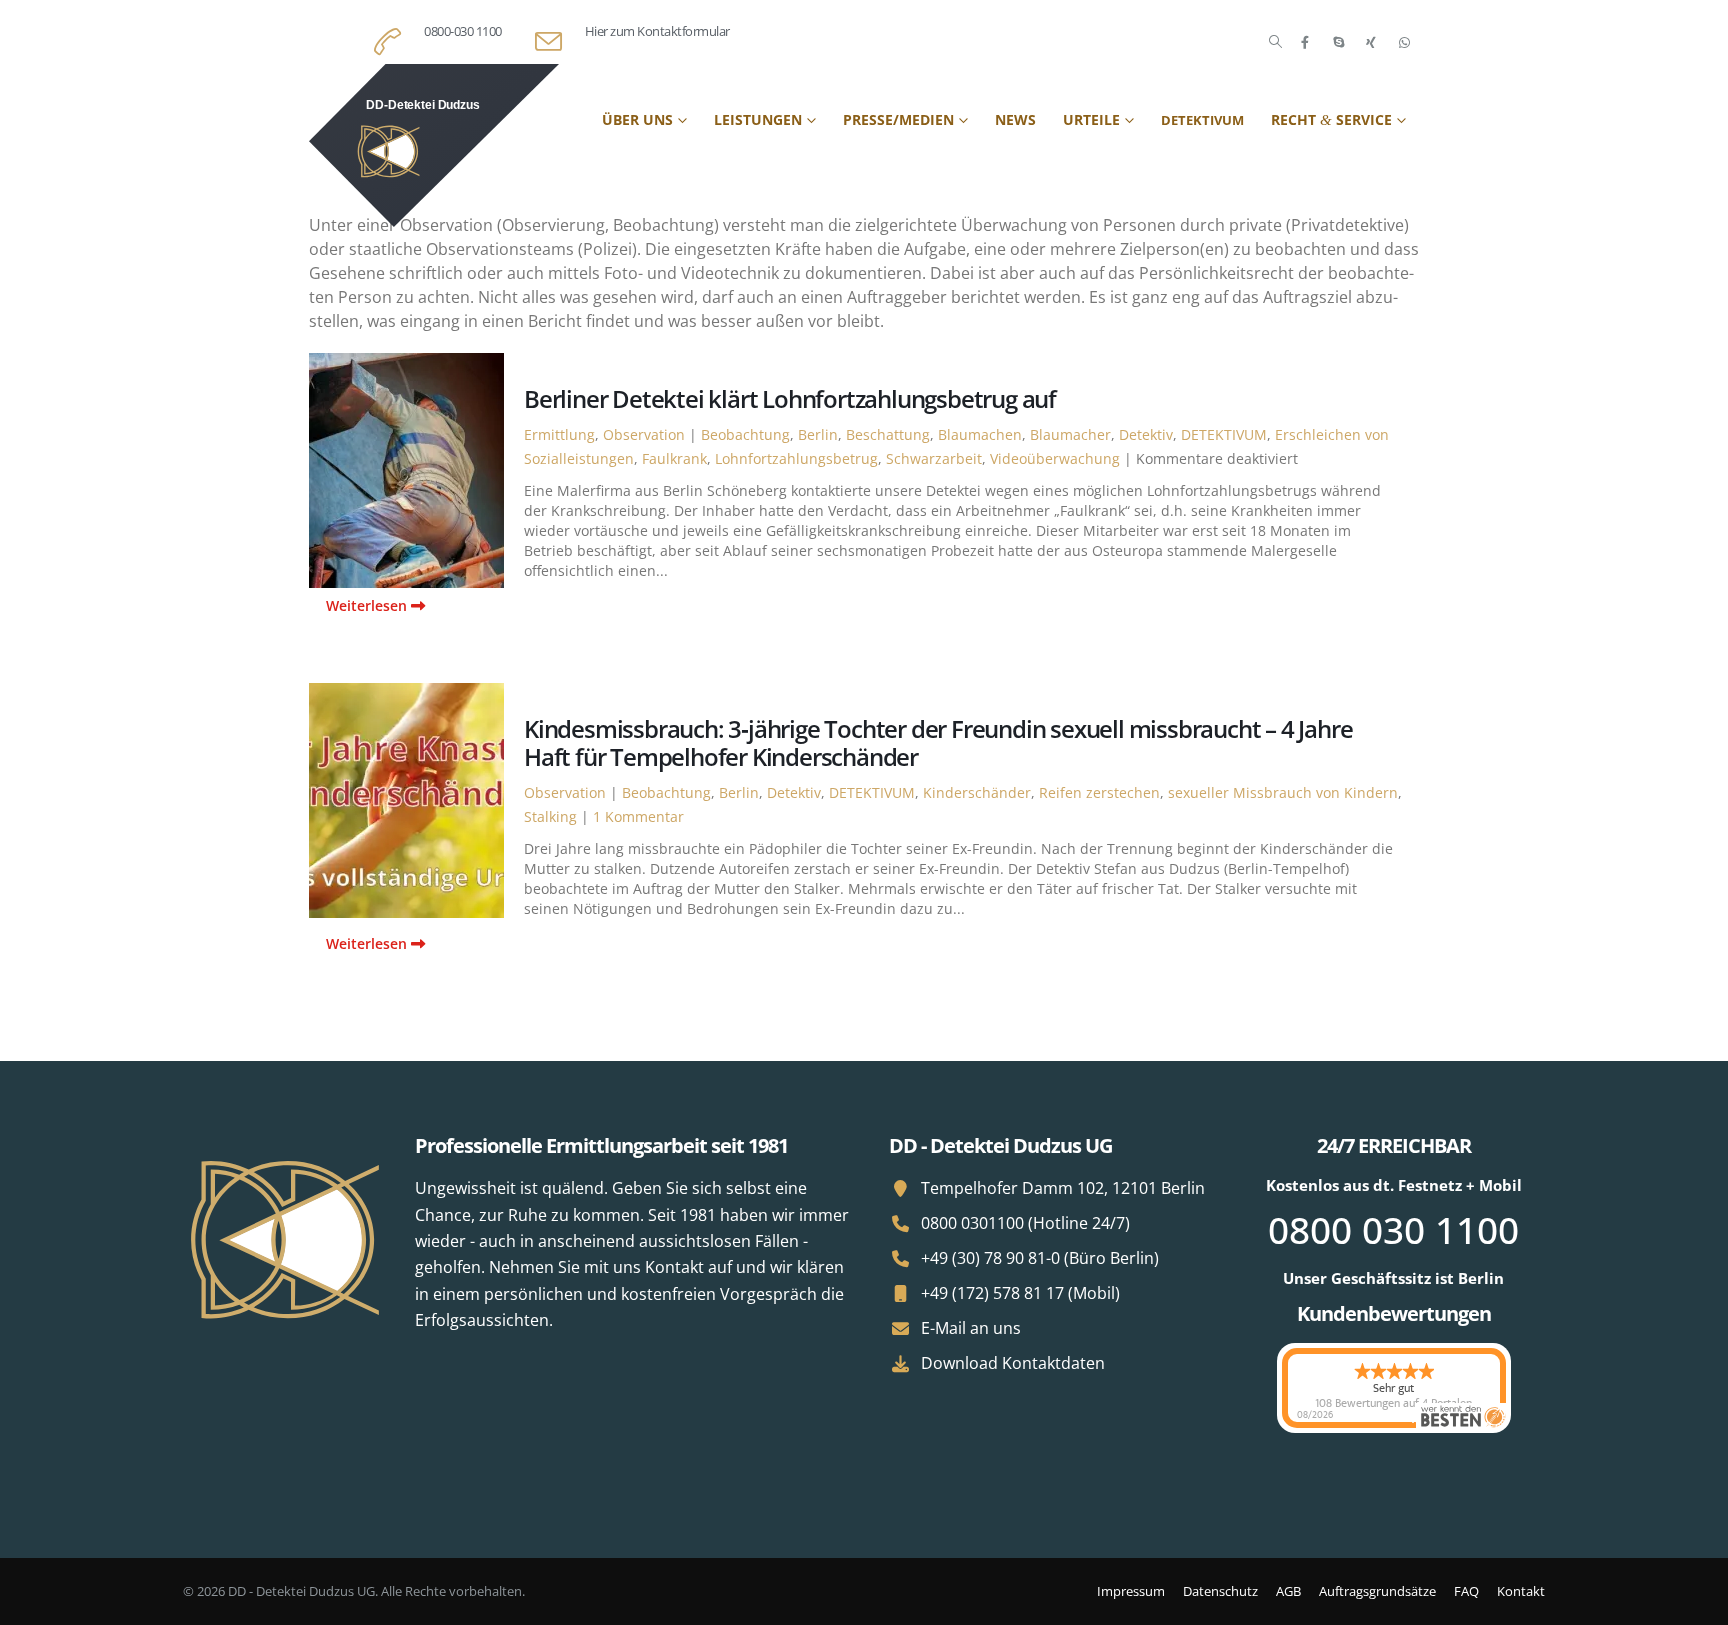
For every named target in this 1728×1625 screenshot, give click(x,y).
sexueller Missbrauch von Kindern (1283, 792)
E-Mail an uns (971, 1328)
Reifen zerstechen (1099, 792)
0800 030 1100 (1393, 1229)
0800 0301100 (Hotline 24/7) (1025, 1223)
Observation (644, 434)
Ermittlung (559, 434)
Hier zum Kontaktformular (657, 31)
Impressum (1131, 1591)
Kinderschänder (977, 792)
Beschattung (888, 434)
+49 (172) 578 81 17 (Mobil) (1020, 1293)
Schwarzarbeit (934, 458)
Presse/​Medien (898, 119)
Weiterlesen (368, 605)
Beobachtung (745, 434)
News (1015, 119)
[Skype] (1338, 42)
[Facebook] (1305, 42)
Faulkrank (674, 458)
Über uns (637, 119)
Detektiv (1146, 434)
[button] (1275, 42)
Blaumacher (1070, 434)
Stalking (550, 816)
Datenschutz (1220, 1591)
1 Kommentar (638, 816)
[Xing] (1371, 42)
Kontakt (1521, 1591)
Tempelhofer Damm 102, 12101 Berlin (1063, 1188)
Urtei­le (1091, 119)
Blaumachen (980, 434)
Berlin (818, 434)
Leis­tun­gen (758, 119)
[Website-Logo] (434, 145)
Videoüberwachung (1055, 458)
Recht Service (1331, 119)
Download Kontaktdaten (1013, 1363)
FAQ (1466, 1591)
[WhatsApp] (1404, 42)
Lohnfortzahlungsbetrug (796, 458)
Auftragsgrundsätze (1377, 1591)
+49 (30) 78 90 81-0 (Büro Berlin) (1040, 1258)
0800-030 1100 (463, 31)
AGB (1288, 1591)
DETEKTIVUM (1224, 434)
